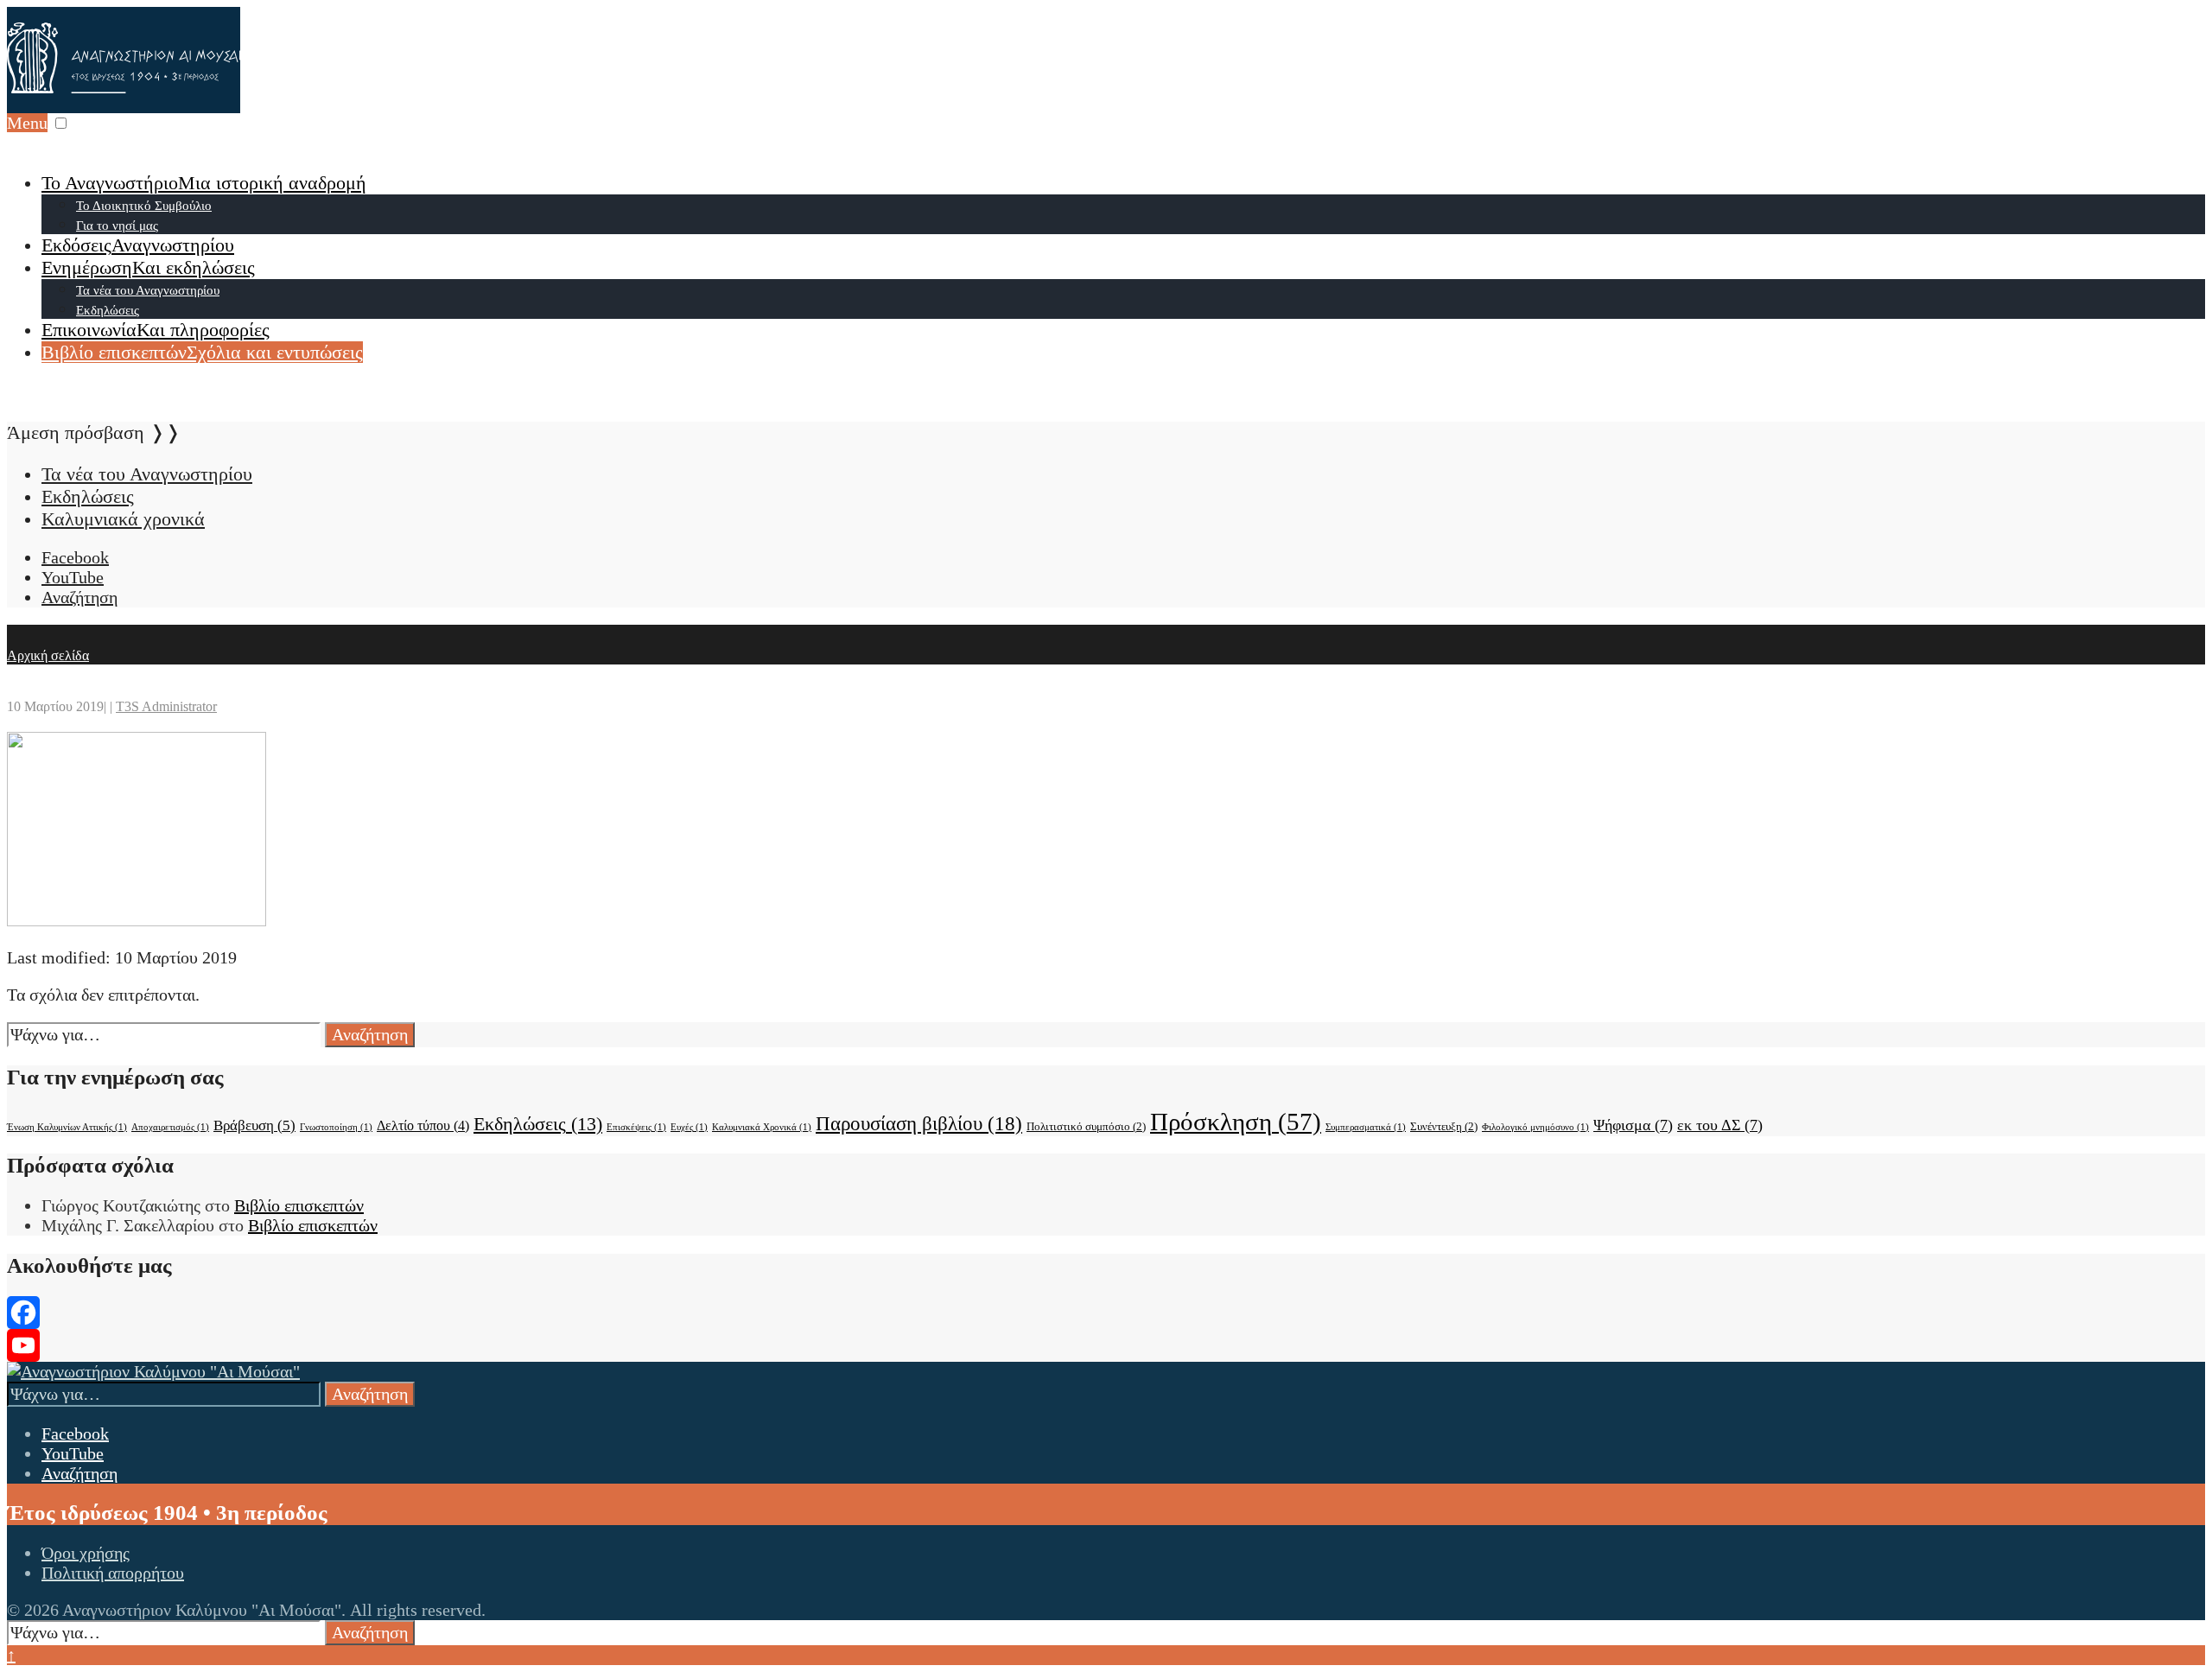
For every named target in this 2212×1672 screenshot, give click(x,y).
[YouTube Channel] (1106, 1345)
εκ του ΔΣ (1720, 1125)
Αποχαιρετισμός (170, 1127)
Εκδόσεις (138, 245)
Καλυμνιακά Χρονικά (762, 1127)
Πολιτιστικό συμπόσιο (1086, 1126)
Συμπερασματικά (1366, 1127)
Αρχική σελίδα (48, 655)
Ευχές (689, 1127)
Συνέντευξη (1444, 1126)
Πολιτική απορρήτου (113, 1573)
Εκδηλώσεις (108, 310)
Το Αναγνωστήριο (204, 183)
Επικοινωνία (156, 330)
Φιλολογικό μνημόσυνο (1535, 1127)
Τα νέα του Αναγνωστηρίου (148, 290)
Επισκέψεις (636, 1127)
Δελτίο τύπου (423, 1125)
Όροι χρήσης (86, 1553)
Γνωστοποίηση (336, 1127)
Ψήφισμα (1633, 1125)
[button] (61, 123)
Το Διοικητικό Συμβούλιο (144, 206)
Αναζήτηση (370, 1034)
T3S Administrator (166, 706)
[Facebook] (1106, 1313)
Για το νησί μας (117, 226)
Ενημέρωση (148, 267)
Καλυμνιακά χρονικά (123, 519)
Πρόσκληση (1236, 1122)
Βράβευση (254, 1125)
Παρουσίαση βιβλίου (919, 1123)
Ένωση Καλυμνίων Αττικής (67, 1127)
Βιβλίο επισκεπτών (202, 352)
